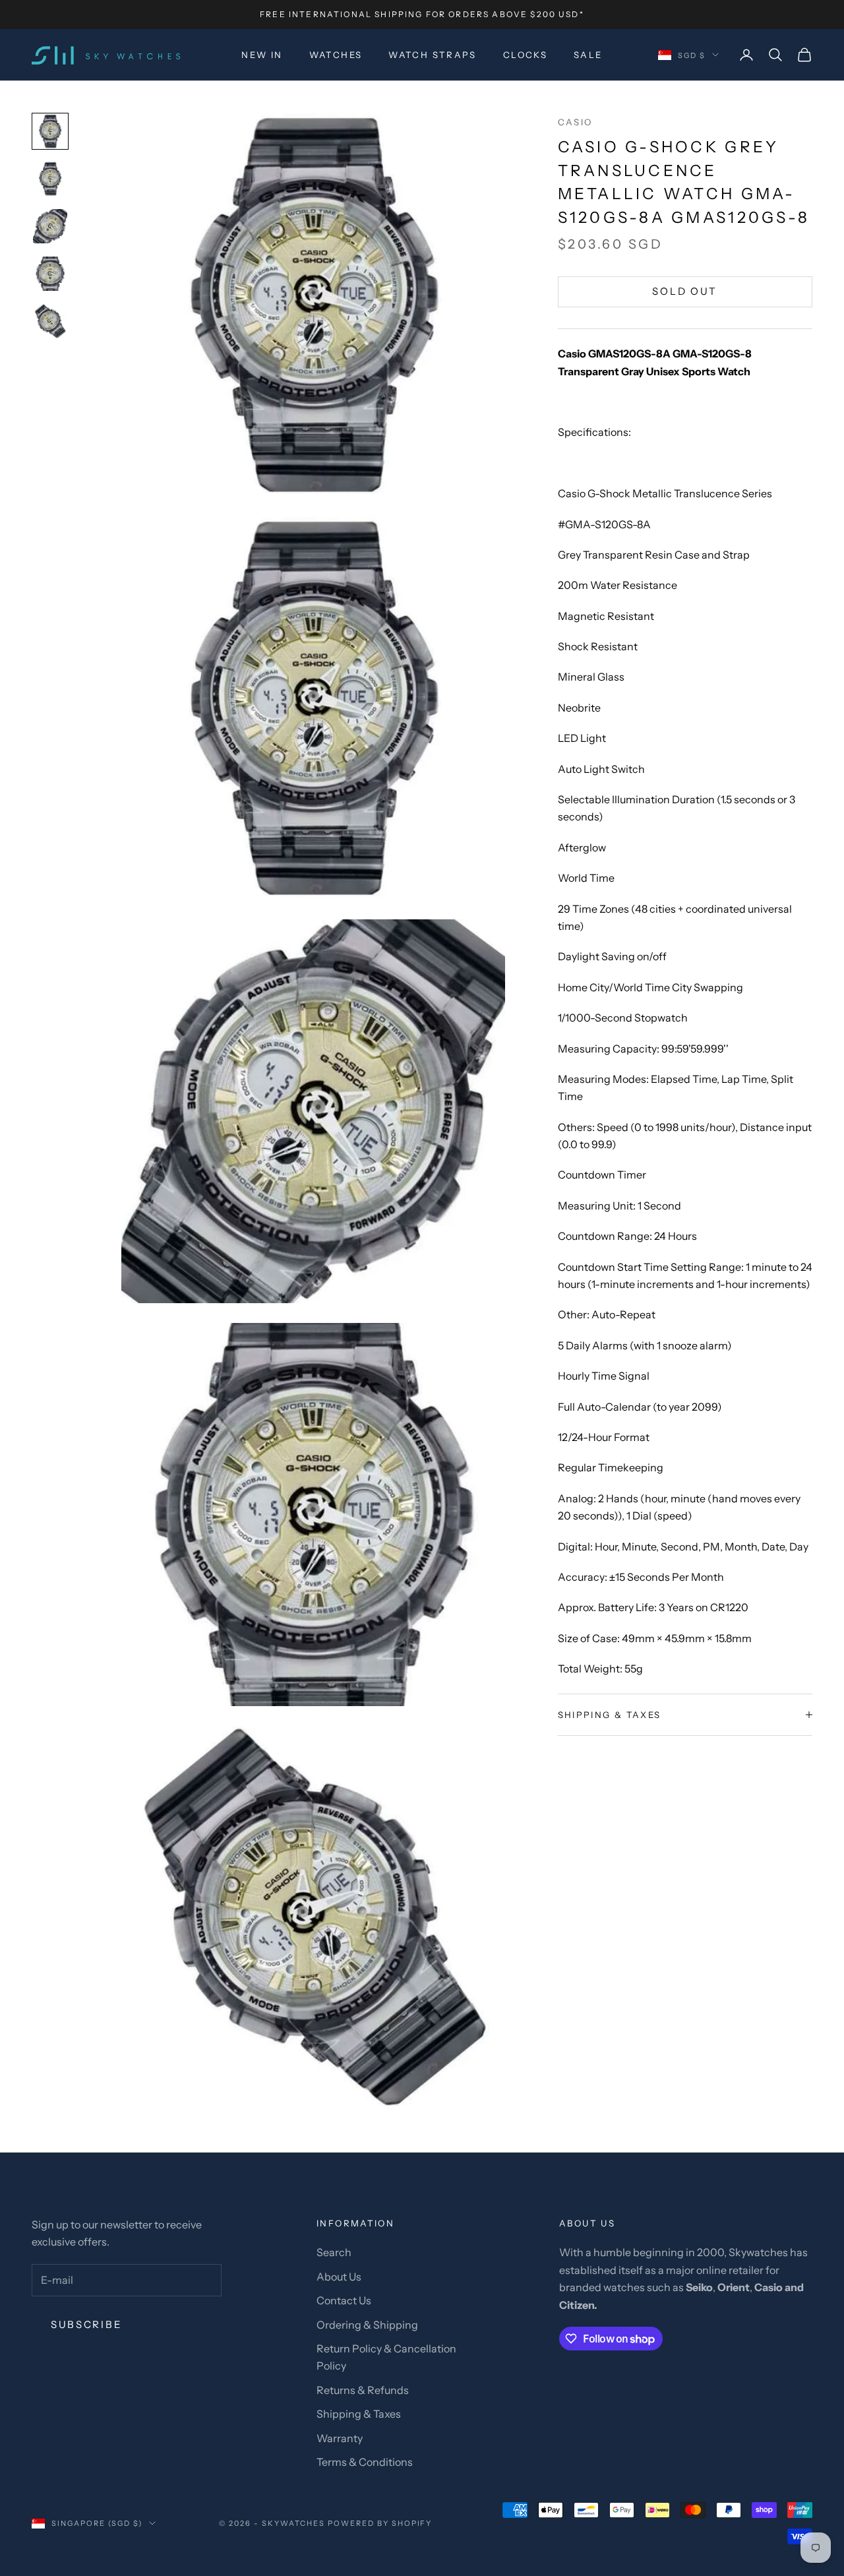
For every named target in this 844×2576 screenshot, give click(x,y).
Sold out (685, 291)
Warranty (340, 2438)
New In (262, 55)
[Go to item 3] (50, 226)
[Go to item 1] (50, 131)
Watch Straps (433, 55)
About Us (339, 2277)
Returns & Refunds (363, 2390)
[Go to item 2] (50, 179)
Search (334, 2252)
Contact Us (344, 2300)
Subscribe (86, 2324)
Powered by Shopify (380, 2523)
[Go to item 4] (50, 274)
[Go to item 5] (50, 321)
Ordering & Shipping (367, 2325)
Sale (588, 55)
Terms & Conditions (365, 2462)
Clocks (525, 55)
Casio (575, 122)
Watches (336, 55)
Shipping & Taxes (359, 2414)
